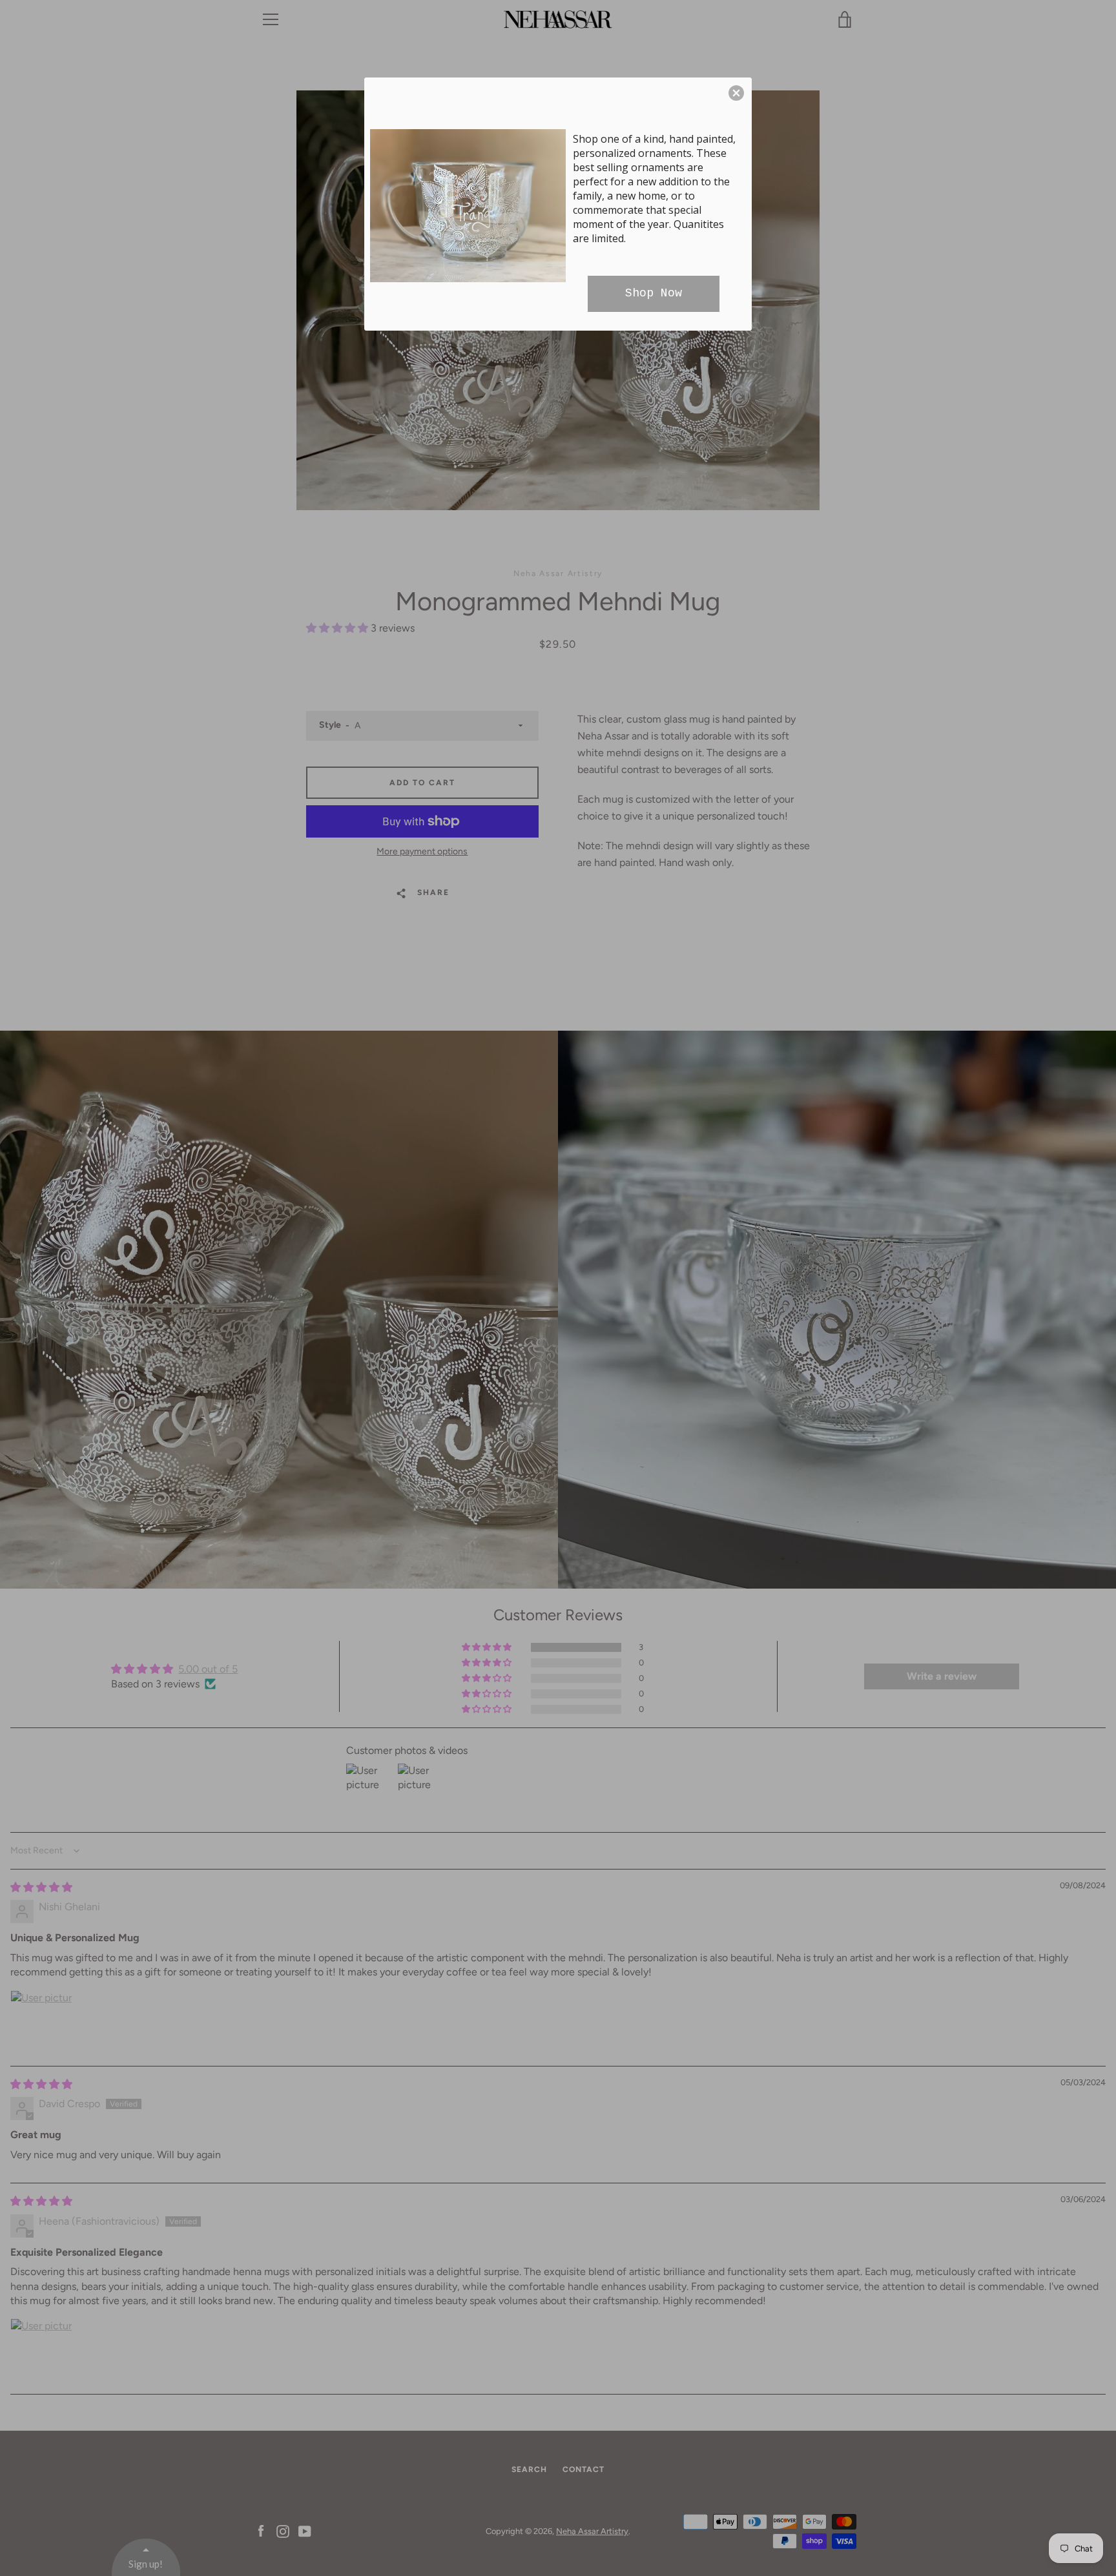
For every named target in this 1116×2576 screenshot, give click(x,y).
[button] (736, 93)
